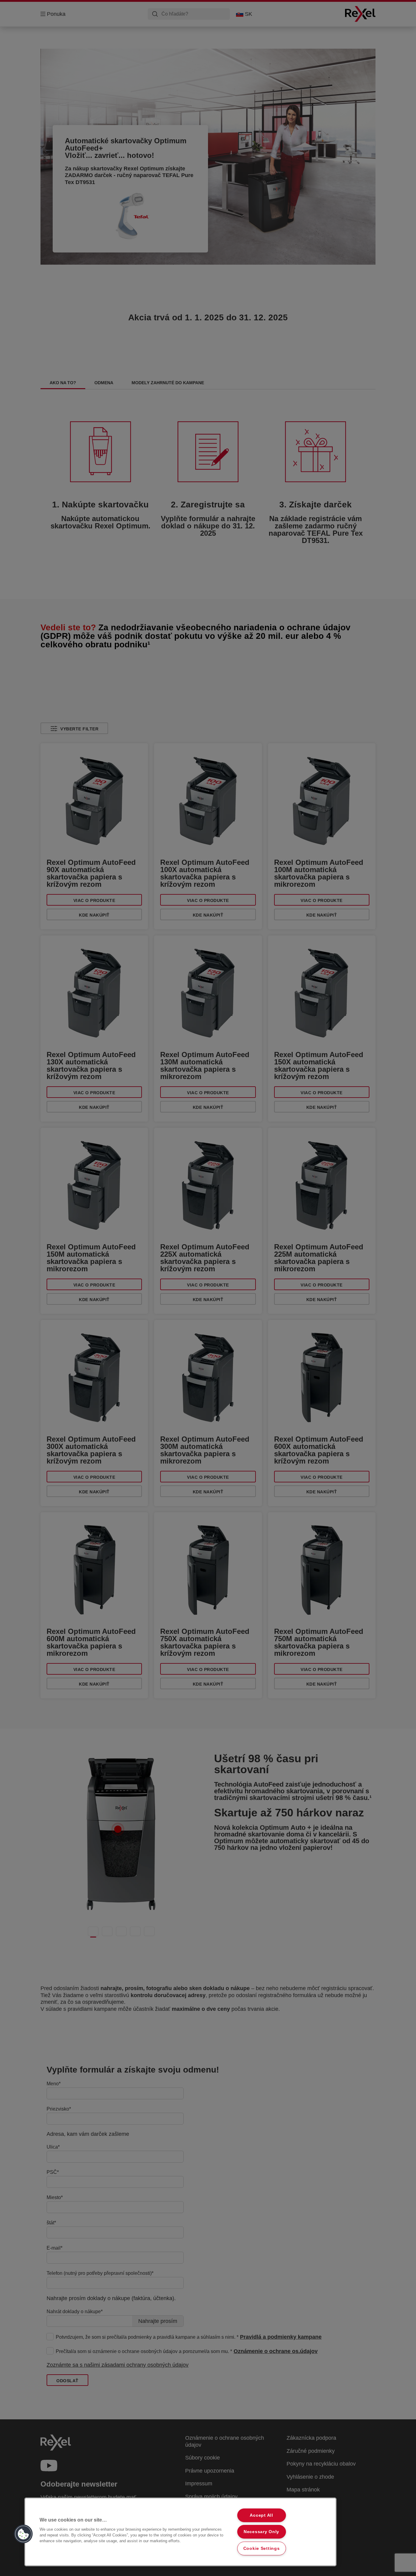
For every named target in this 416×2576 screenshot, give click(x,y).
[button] (23, 2534)
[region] (180, 2532)
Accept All (261, 2515)
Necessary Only (261, 2532)
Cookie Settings (262, 2548)
